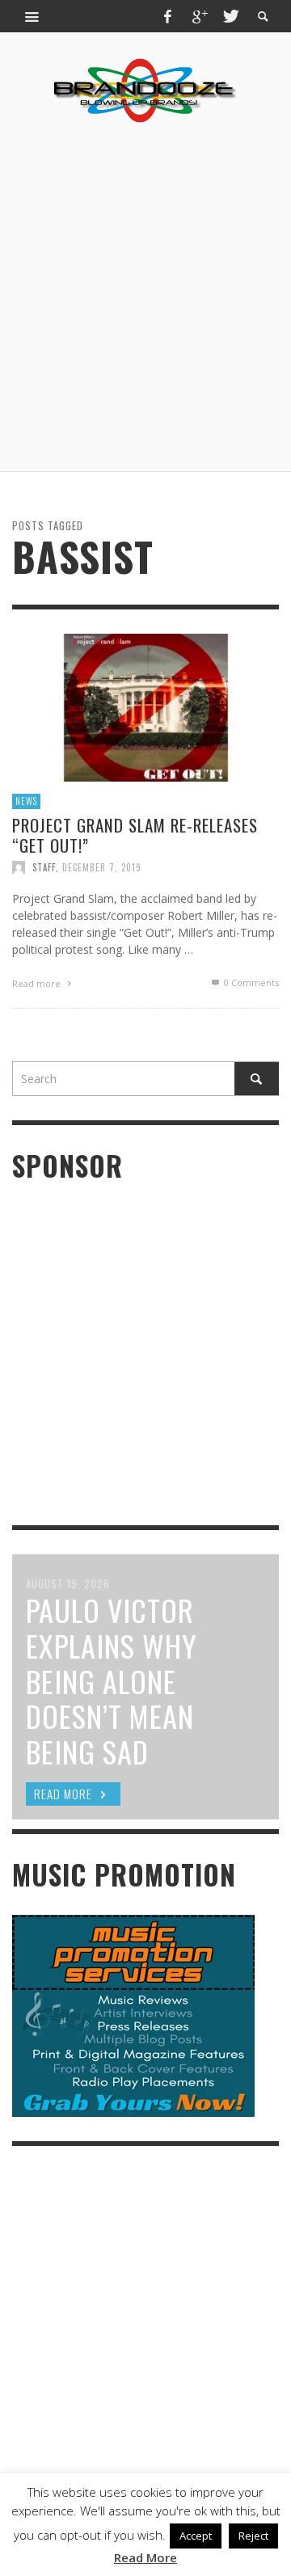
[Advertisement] (145, 297)
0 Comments (250, 982)
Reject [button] (253, 2536)
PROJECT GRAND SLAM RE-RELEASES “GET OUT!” (135, 835)
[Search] (32, 16)
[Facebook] (168, 16)
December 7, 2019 (102, 867)
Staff (44, 867)
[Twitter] (230, 16)
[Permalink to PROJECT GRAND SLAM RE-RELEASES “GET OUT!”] (145, 706)
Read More (145, 2557)
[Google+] (199, 16)
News (26, 801)
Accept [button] (196, 2536)
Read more (38, 983)
